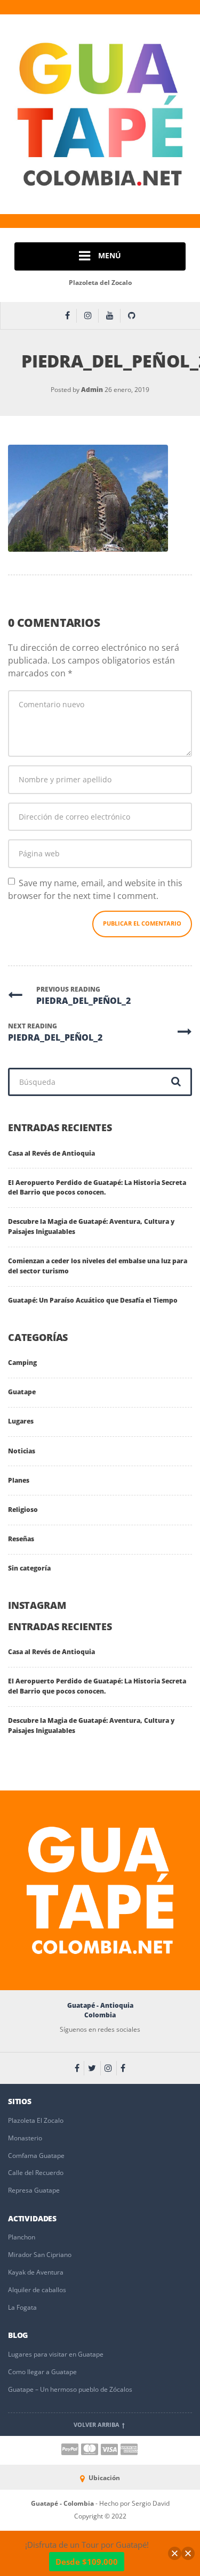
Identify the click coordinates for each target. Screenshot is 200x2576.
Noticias (22, 1451)
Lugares (21, 1421)
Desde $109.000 (87, 2562)
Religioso (23, 1510)
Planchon (22, 2237)
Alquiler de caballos (37, 2290)
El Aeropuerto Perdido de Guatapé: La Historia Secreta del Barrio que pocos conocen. (97, 1188)
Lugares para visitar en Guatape (56, 2354)
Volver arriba (97, 2425)
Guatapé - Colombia (63, 2503)
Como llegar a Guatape (42, 2372)
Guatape (22, 1392)
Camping (22, 1363)
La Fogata (22, 2307)
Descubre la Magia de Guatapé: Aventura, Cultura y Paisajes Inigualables (91, 1226)
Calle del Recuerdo (36, 2173)
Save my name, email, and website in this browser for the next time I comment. (95, 889)
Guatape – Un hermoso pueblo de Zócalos (70, 2389)
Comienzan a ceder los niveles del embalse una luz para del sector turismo (98, 1266)
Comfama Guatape (36, 2156)
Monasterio (25, 2138)
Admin (92, 390)
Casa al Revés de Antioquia (51, 1153)
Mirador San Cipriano (40, 2255)
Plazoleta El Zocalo (36, 2120)
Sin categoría (29, 1568)
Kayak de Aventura (36, 2272)
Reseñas (21, 1539)
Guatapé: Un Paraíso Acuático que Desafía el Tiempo (93, 1300)
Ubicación (103, 2478)
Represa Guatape (34, 2190)
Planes (19, 1480)
